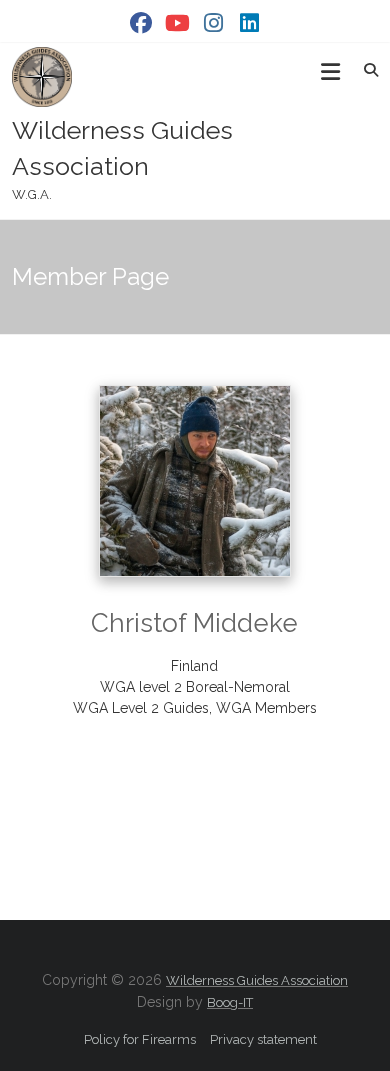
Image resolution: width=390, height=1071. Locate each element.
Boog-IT (230, 1002)
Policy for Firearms (140, 1039)
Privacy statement (263, 1039)
